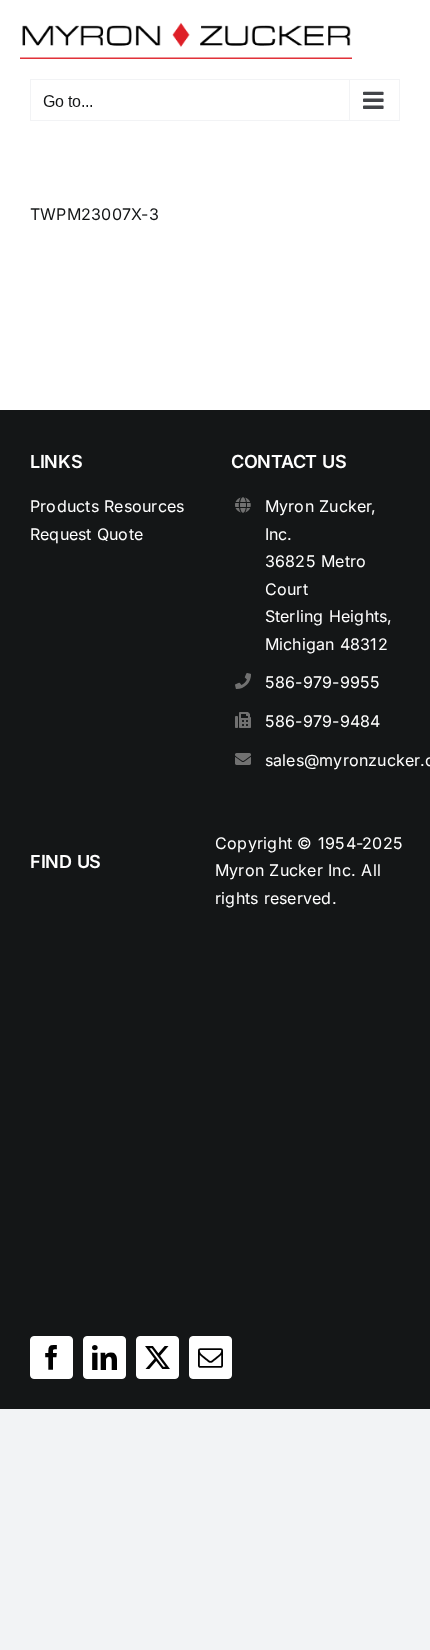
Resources (144, 506)
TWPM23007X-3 (94, 214)
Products (64, 506)
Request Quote (86, 534)
